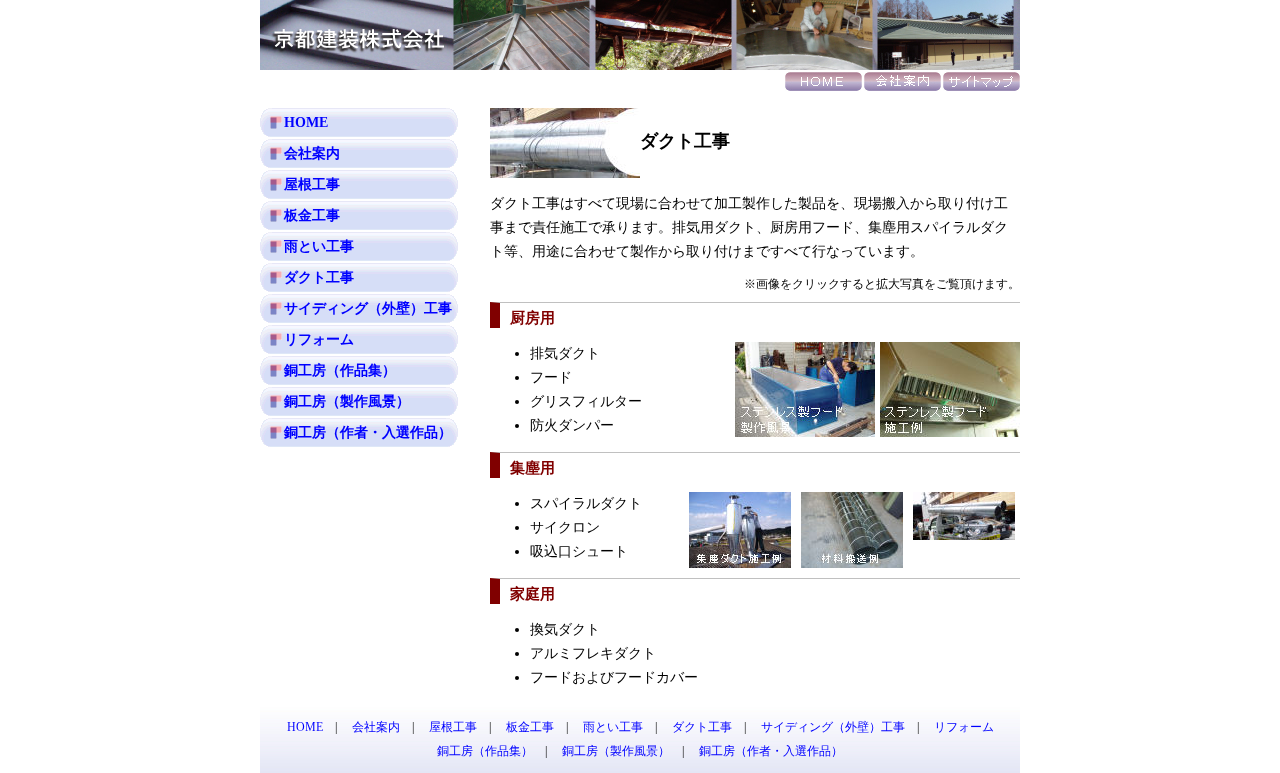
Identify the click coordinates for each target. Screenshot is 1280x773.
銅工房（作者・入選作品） (368, 432)
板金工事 (312, 215)
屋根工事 (312, 184)
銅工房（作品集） (340, 370)
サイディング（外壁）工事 (368, 308)
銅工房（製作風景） (347, 401)
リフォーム (319, 339)
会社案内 (312, 153)
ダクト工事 (319, 277)
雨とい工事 (319, 246)
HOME (306, 122)
